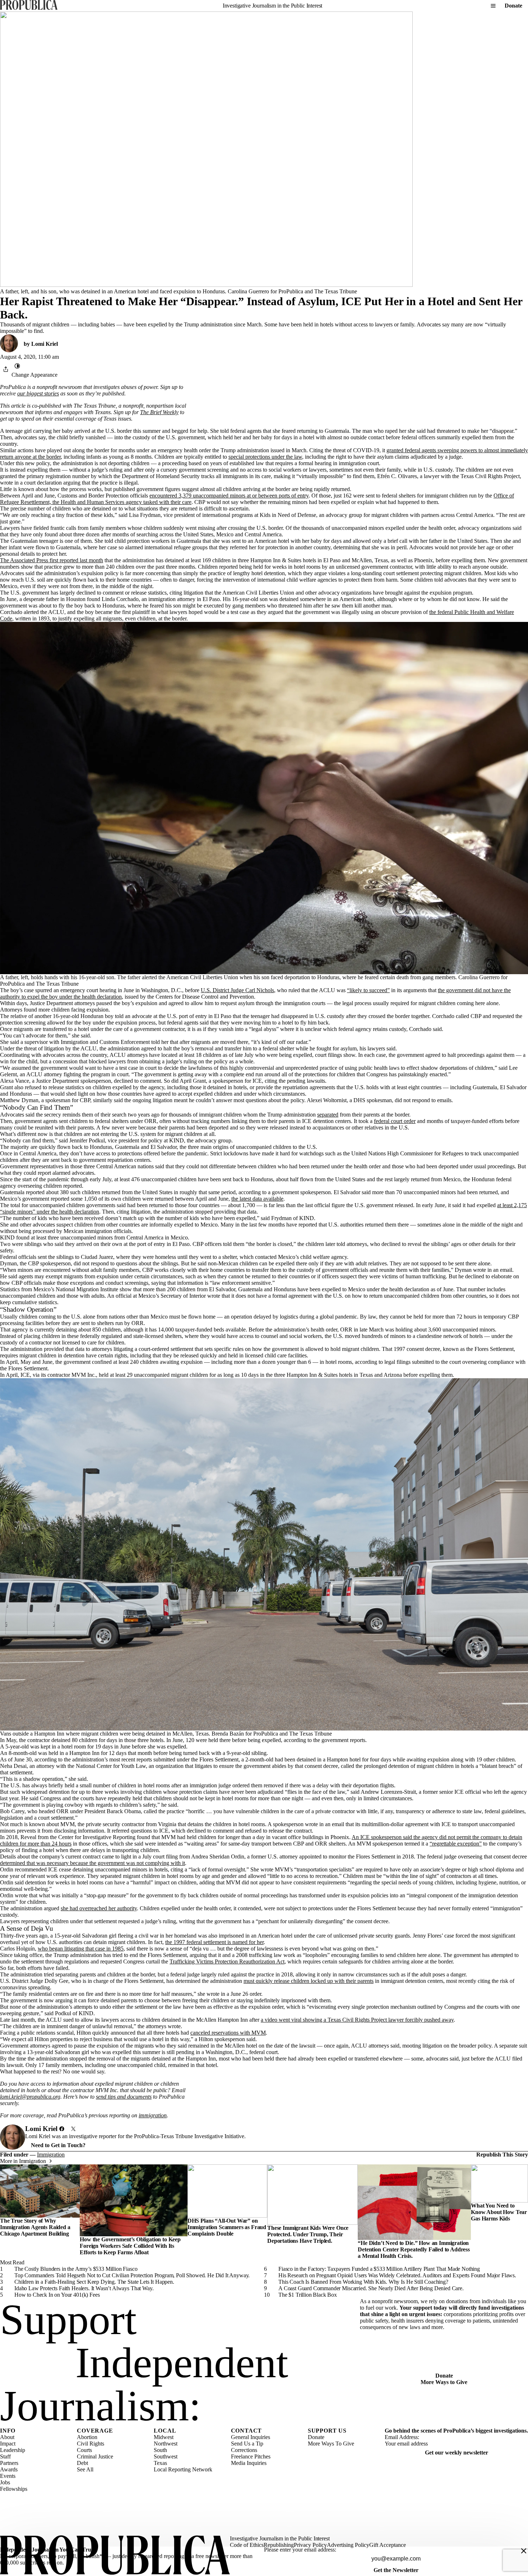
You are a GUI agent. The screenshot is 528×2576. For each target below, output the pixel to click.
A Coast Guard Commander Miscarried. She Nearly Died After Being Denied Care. (371, 2288)
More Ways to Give (444, 2382)
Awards (9, 2469)
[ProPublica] (29, 6)
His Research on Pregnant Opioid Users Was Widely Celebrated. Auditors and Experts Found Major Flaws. (397, 2275)
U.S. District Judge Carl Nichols (237, 990)
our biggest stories (38, 393)
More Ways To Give (331, 2444)
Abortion (87, 2437)
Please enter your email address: (300, 2550)
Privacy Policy (310, 2545)
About (7, 2437)
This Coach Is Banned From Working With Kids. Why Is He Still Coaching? (363, 2282)
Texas (160, 2463)
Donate (513, 6)
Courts (84, 2450)
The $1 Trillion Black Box (308, 2295)
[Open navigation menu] (493, 6)
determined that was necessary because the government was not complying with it (92, 1863)
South (160, 2450)
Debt (82, 2463)
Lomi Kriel (45, 344)
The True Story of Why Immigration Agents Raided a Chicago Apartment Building (35, 2227)
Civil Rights (91, 2444)
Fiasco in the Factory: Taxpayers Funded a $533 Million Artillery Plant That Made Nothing (379, 2269)
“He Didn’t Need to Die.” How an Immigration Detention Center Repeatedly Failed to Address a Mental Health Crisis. (414, 2249)
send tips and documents (124, 2097)
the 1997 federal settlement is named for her (214, 1942)
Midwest (164, 2437)
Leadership (13, 2450)
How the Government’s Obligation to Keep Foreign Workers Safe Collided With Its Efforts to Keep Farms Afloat (130, 2246)
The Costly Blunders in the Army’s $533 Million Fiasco (76, 2269)
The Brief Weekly (159, 412)
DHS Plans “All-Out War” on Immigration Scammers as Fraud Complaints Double (227, 2227)
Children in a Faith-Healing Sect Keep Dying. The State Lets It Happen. (94, 2282)
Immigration (51, 2155)
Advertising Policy (348, 2545)
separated (328, 1115)
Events (8, 2476)
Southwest (166, 2456)
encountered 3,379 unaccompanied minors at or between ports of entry (229, 496)
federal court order (395, 1121)
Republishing (279, 2545)
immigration (153, 2115)
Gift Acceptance (388, 2545)
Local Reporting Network (183, 2469)
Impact (8, 2444)
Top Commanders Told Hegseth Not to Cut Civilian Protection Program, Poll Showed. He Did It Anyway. (132, 2275)
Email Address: (402, 2437)
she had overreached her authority (99, 1908)
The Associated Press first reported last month (52, 560)
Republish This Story (502, 2155)
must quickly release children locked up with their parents (309, 1981)
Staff (5, 2456)
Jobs (5, 2482)
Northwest (166, 2444)
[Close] (524, 2551)
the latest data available (257, 1199)
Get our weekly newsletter (457, 2453)
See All (85, 2469)
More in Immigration (23, 2161)
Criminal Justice (95, 2456)
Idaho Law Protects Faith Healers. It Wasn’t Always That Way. (84, 2288)
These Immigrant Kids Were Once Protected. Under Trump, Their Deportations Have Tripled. (308, 2234)
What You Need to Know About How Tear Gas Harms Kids (499, 2212)
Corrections (244, 2450)
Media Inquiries (249, 2463)
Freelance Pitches (251, 2456)
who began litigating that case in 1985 (81, 1949)
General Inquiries (251, 2437)
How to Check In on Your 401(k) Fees (57, 2295)
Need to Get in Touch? (58, 2145)
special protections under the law (265, 457)
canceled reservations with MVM (228, 2033)
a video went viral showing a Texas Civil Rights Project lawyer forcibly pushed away (357, 2020)
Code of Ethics (247, 2545)
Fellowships (14, 2489)
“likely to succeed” (368, 990)
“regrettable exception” (456, 1844)
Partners (9, 2463)
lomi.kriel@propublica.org (30, 2097)
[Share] (6, 369)
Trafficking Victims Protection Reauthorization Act (227, 1961)
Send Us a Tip (247, 2444)
